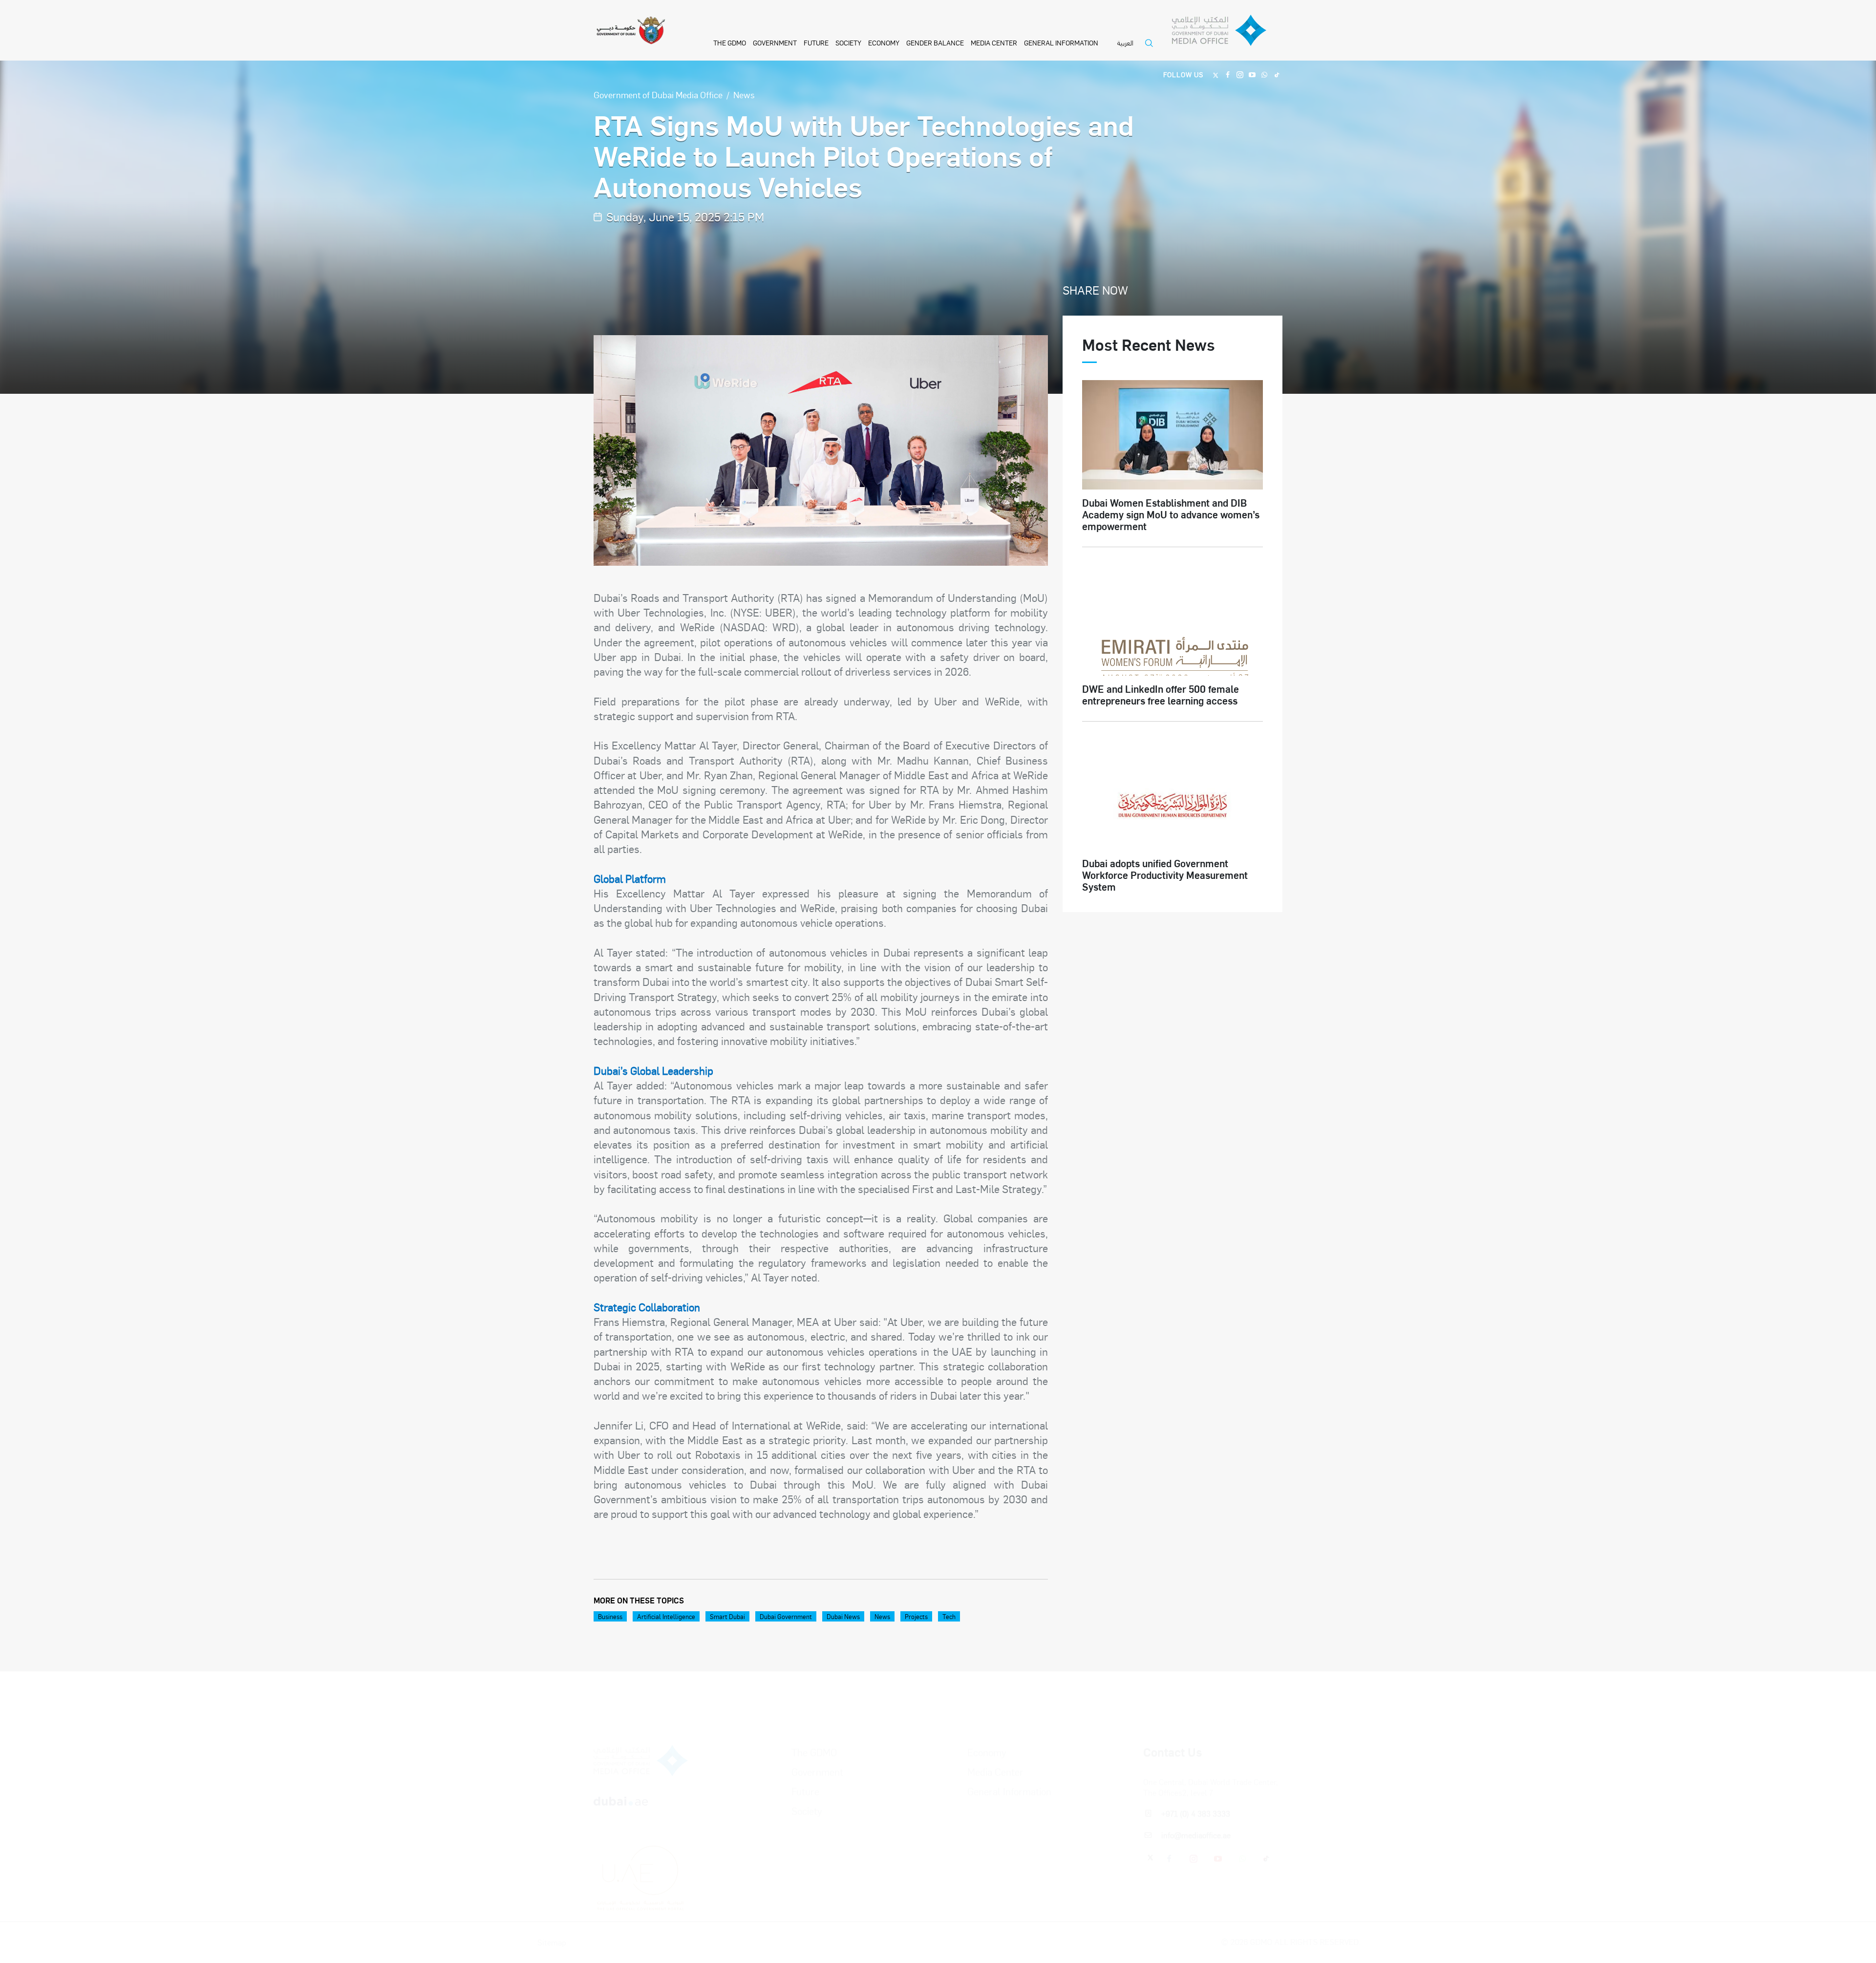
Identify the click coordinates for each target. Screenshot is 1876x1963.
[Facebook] (1228, 74)
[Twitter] (1216, 74)
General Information (1061, 43)
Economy (884, 43)
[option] (821, 450)
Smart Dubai (727, 1616)
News (744, 95)
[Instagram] (1240, 74)
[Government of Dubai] (631, 31)
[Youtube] (1252, 74)
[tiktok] (1267, 1817)
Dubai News (843, 1616)
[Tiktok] (1277, 74)
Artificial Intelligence (666, 1616)
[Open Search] (1151, 49)
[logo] (641, 1719)
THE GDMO (730, 43)
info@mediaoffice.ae (1196, 1794)
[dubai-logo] (641, 1816)
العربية (1125, 43)
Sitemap (608, 1942)
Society (848, 43)
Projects (916, 1616)
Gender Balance (935, 43)
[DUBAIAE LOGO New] (641, 1768)
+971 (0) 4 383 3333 (1196, 1772)
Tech (949, 1616)
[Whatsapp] (1265, 74)
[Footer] (641, 1864)
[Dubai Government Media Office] (1227, 33)
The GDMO (814, 1711)
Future (816, 43)
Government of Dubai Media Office (658, 95)
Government (775, 43)
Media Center (994, 43)
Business (610, 1616)
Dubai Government (786, 1616)
